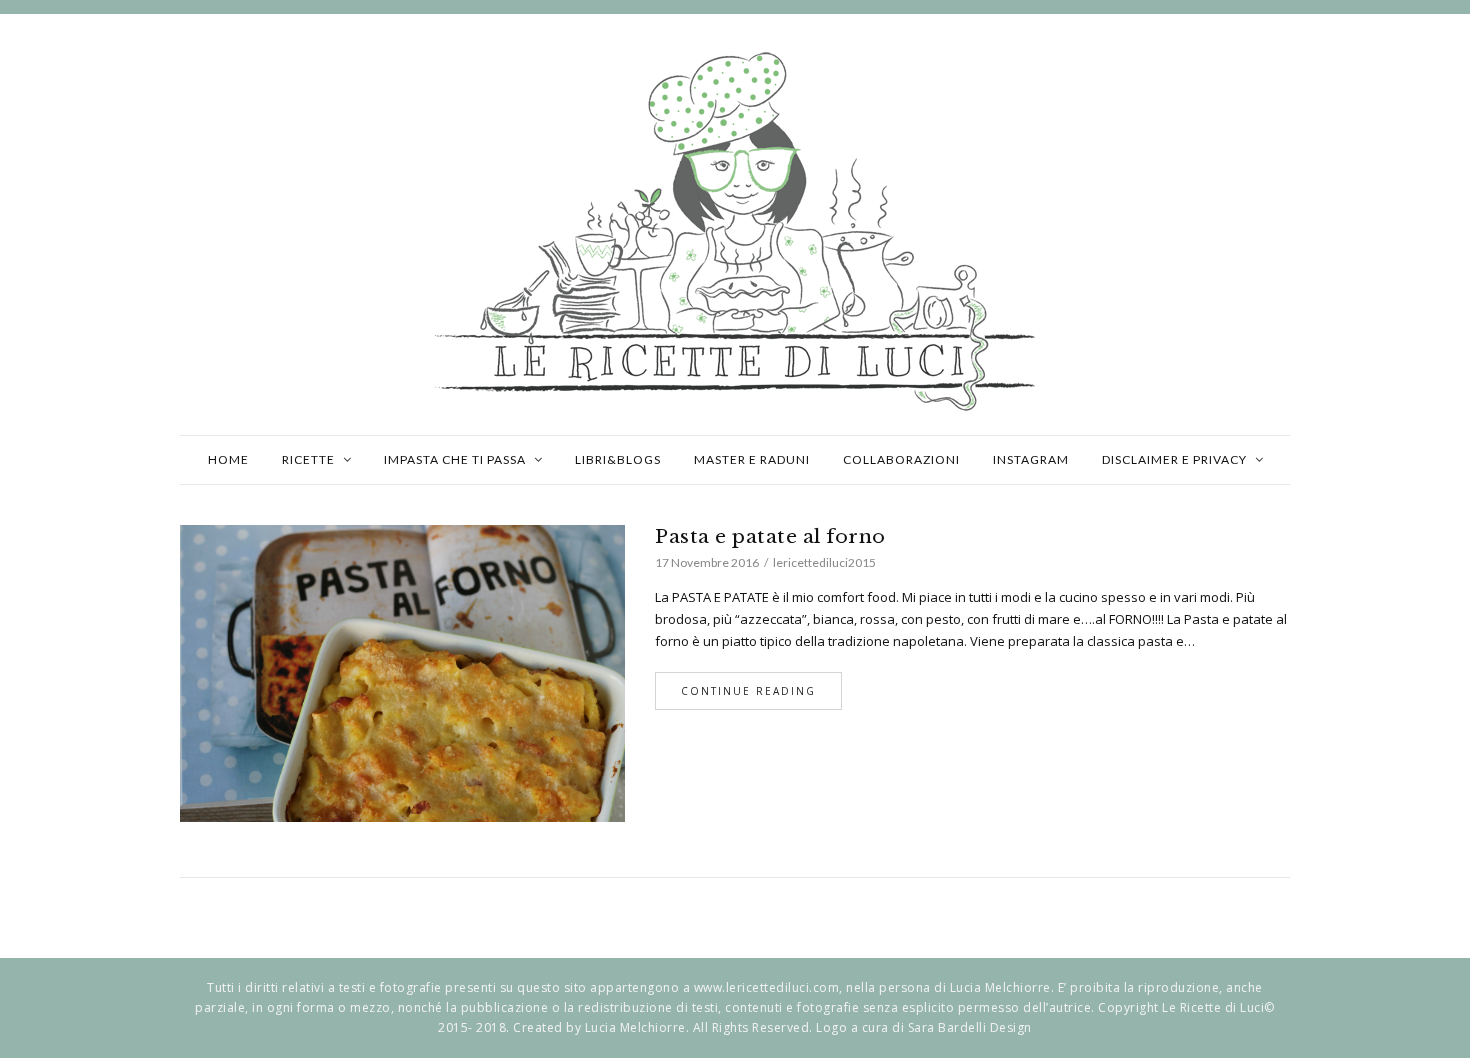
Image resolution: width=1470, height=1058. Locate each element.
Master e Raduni (752, 459)
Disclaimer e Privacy (1174, 459)
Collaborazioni (901, 459)
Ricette (308, 459)
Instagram (1031, 459)
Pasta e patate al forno (770, 536)
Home (228, 459)
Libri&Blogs (618, 459)
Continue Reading (748, 691)
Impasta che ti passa (455, 459)
